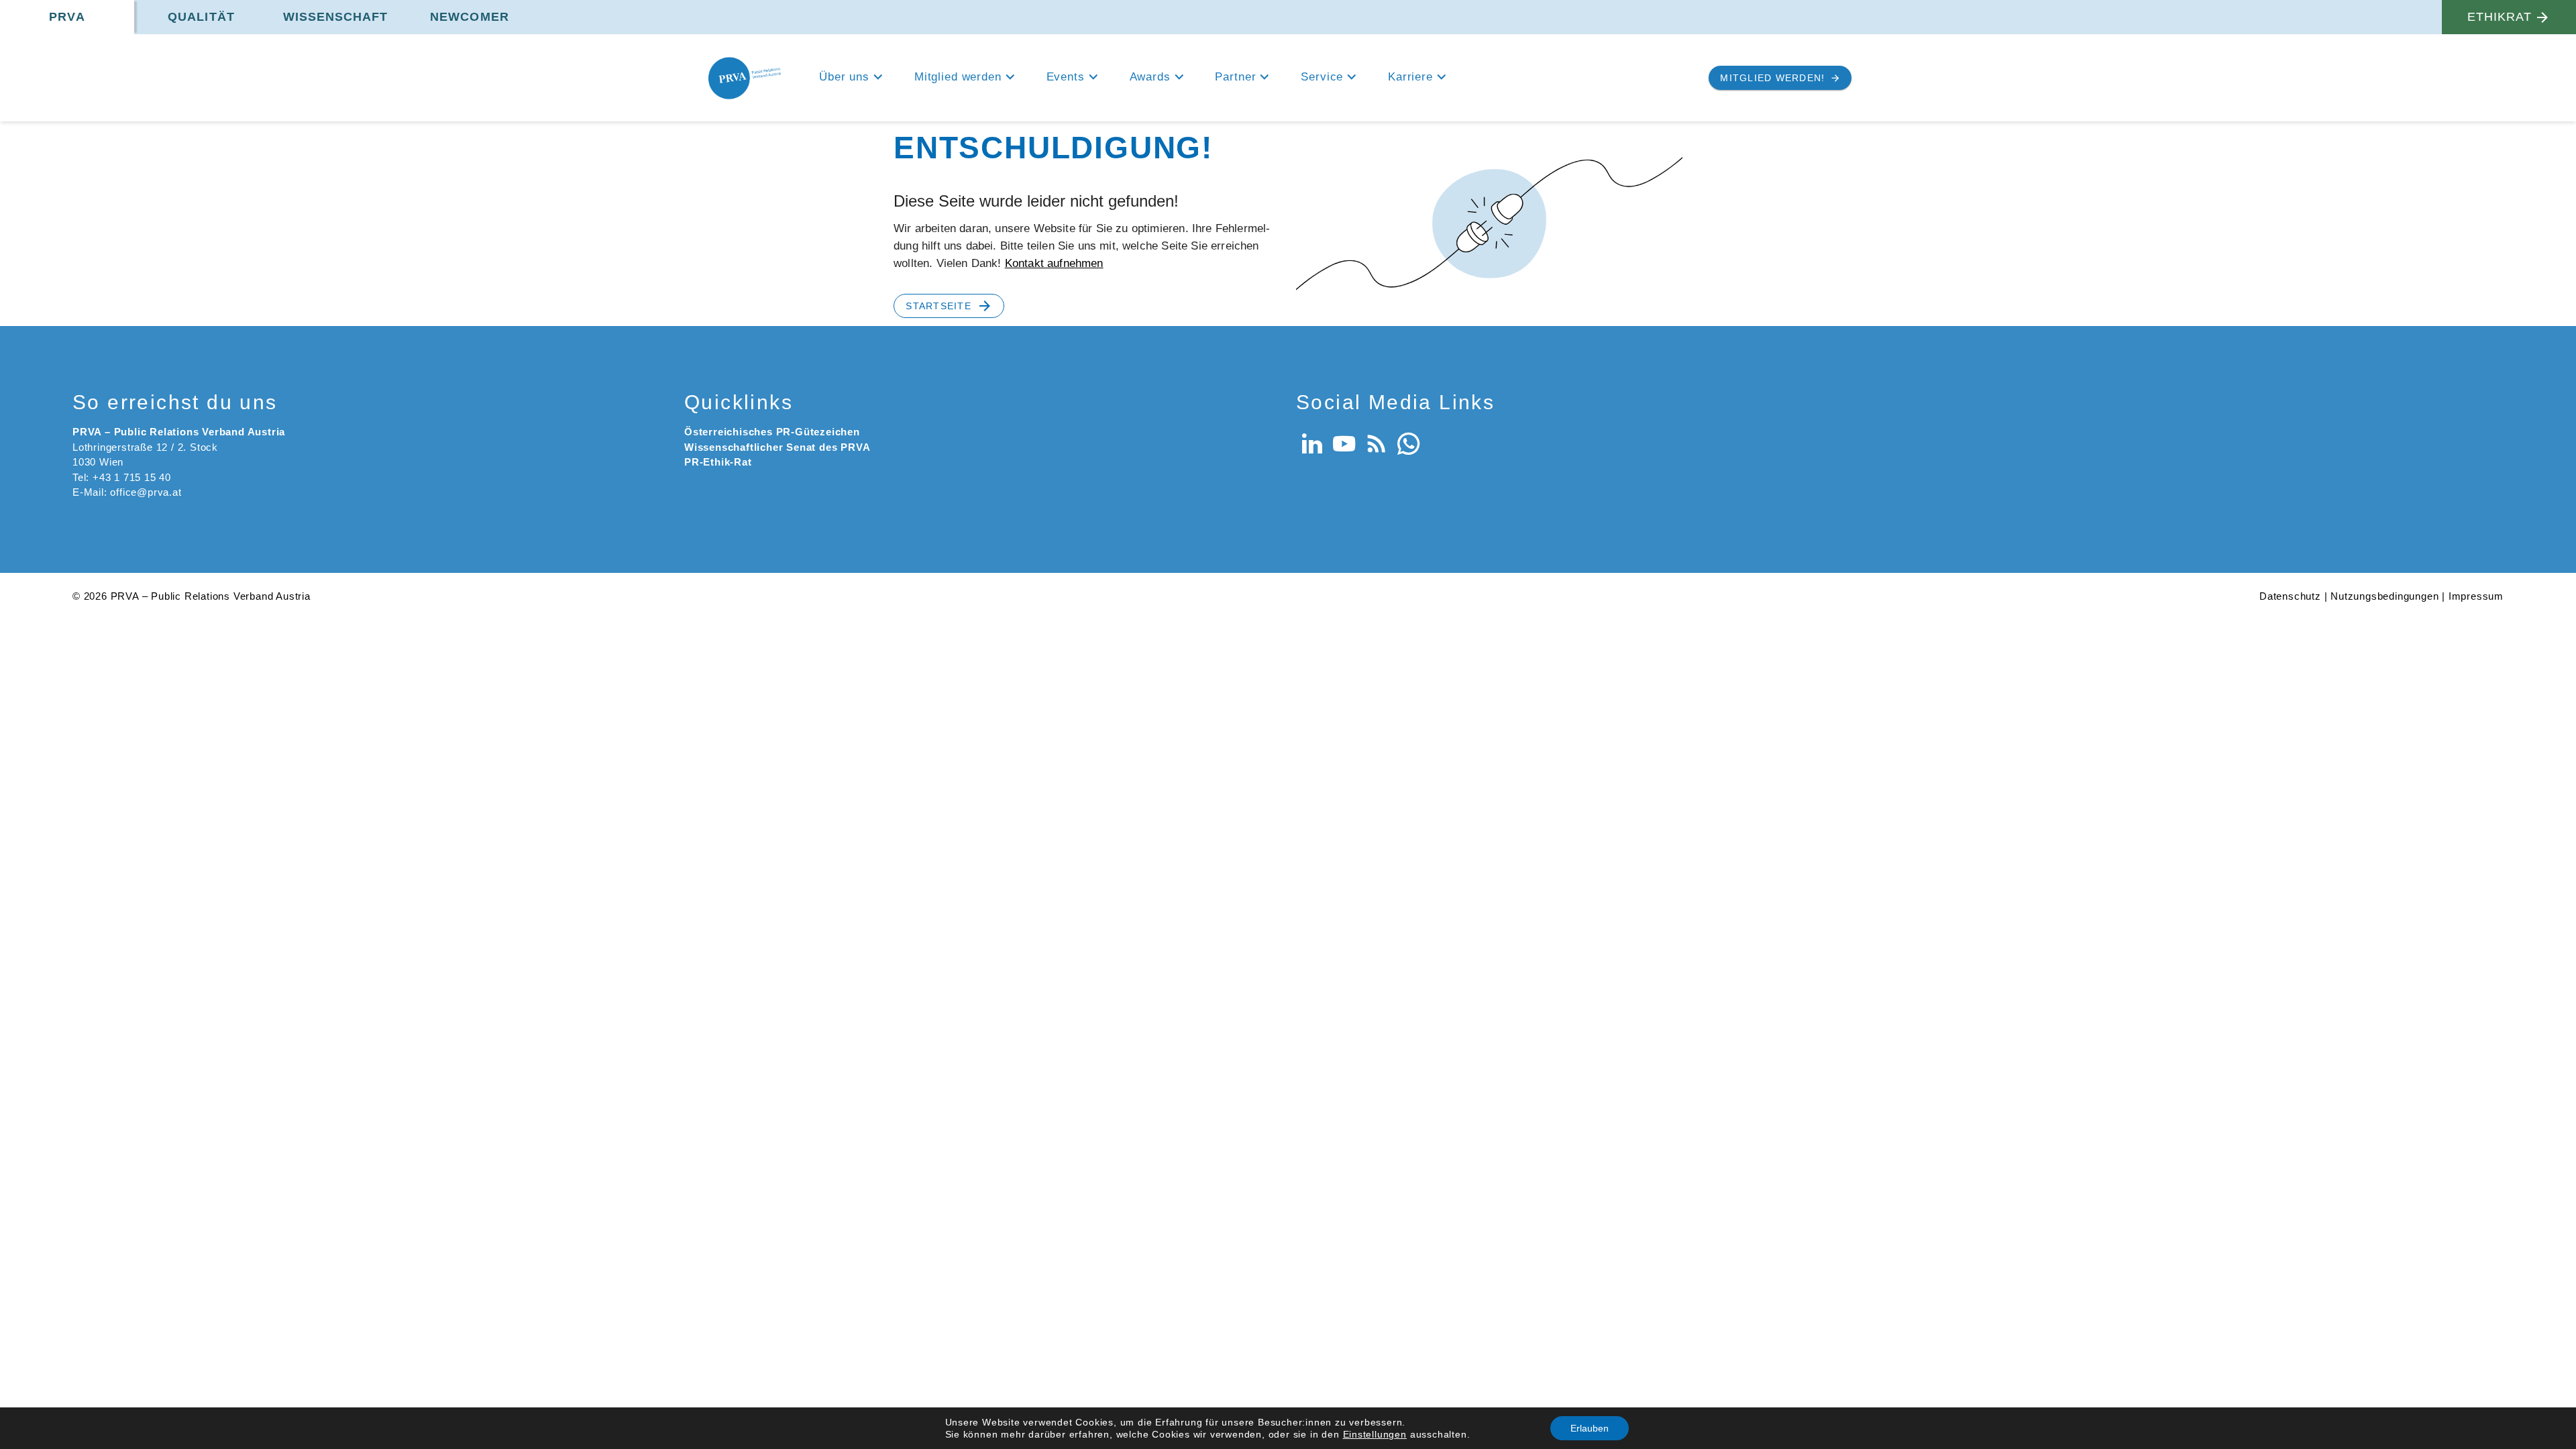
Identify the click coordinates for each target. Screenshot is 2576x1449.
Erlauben (1590, 1428)
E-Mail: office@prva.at (127, 492)
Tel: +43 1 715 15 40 (122, 477)
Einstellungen (1375, 1434)
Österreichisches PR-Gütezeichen (772, 432)
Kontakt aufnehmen (1054, 263)
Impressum (2476, 596)
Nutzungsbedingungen (2384, 596)
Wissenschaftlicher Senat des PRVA (777, 447)
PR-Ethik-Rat (718, 462)
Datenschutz (2290, 596)
